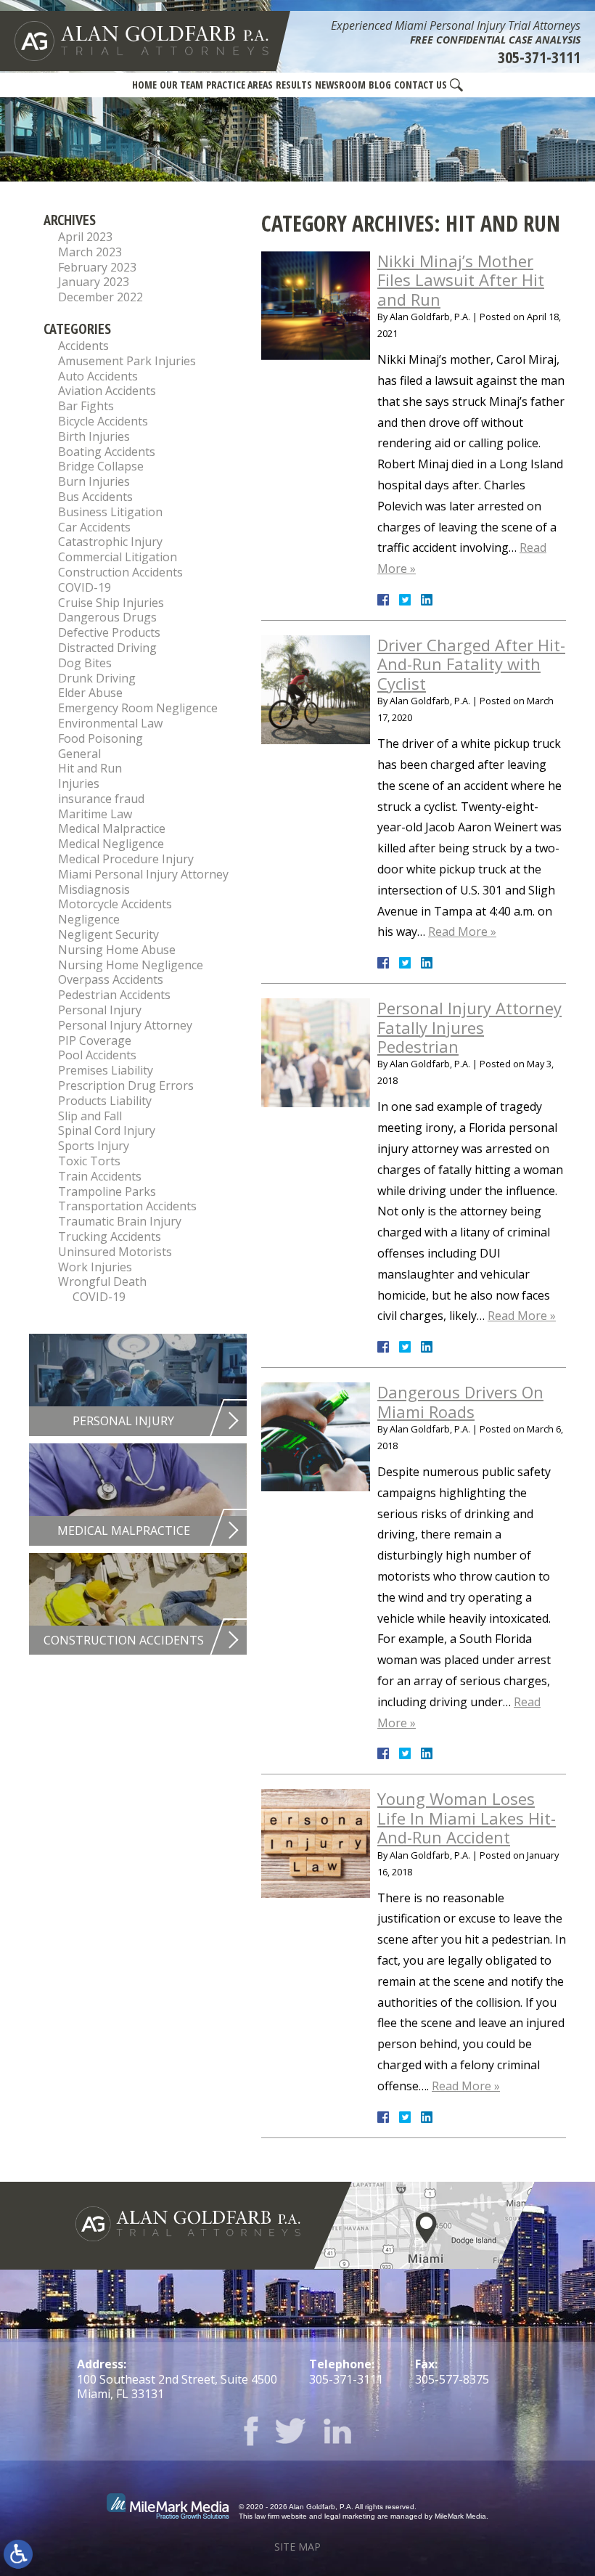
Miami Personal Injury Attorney (143, 874)
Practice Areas (239, 85)
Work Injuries (95, 1267)
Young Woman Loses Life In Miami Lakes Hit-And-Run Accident (467, 1818)
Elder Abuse (90, 693)
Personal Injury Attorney (125, 1025)
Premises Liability (106, 1070)
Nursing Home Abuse (117, 950)
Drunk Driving (97, 678)
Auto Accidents (98, 376)
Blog (380, 85)
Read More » (462, 932)
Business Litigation (110, 512)
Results (294, 85)
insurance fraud (101, 799)
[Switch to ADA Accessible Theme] (18, 2554)
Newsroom (340, 85)
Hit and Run (90, 768)
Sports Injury (94, 1146)
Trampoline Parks (107, 1191)
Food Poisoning (100, 738)
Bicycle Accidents (103, 421)
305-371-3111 (539, 57)
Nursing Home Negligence (131, 965)
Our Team (181, 85)
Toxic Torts (89, 1161)
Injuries (79, 783)
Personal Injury (100, 1010)
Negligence (89, 919)
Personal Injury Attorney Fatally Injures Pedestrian (469, 1027)
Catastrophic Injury (110, 542)
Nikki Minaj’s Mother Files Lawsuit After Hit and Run (461, 280)
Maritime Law (95, 814)
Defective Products (109, 632)
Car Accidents (94, 527)
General (79, 754)
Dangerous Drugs (107, 617)
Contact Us (420, 85)
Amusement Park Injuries (127, 361)
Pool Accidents (97, 1055)
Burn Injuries (94, 481)
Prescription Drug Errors (126, 1085)
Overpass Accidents (111, 979)
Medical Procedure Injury (126, 859)
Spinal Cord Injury (107, 1130)
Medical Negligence (111, 844)
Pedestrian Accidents (114, 995)
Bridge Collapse (101, 466)
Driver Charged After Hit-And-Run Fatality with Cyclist (471, 664)
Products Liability (105, 1101)
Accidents (83, 346)
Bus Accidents (95, 497)
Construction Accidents (120, 572)
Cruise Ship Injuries (111, 603)
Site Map (297, 2547)
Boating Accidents (107, 452)
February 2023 (97, 267)
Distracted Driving (107, 648)
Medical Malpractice (112, 828)
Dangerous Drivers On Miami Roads (460, 1401)
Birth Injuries (94, 436)
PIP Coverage (95, 1040)
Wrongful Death (102, 1281)
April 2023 (85, 237)
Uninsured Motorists (115, 1252)
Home (144, 85)
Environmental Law (110, 723)
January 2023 (94, 282)
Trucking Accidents (110, 1236)
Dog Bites (85, 663)
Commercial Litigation (118, 557)
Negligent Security (108, 934)
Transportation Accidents (127, 1206)
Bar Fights (86, 406)
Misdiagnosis (94, 889)
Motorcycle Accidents (115, 904)
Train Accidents (100, 1176)
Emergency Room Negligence (138, 708)
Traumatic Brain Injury (120, 1221)
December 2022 (100, 297)
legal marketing (350, 2516)
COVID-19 (85, 587)
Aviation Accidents (107, 391)
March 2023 (90, 252)
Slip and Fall (90, 1116)
